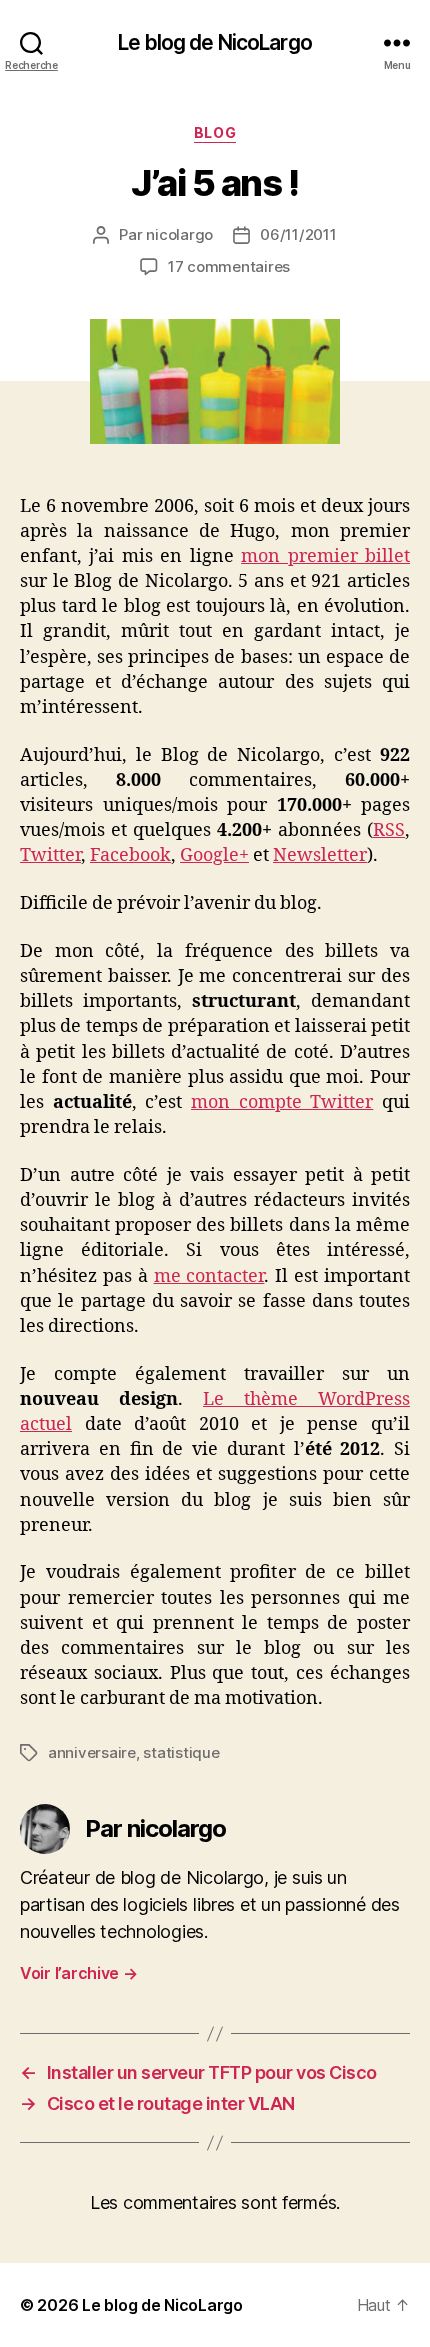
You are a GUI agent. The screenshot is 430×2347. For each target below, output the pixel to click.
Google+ (214, 855)
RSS (389, 830)
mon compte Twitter (282, 1102)
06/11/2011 (298, 234)
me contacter (209, 1276)
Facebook (130, 855)
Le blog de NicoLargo (215, 42)
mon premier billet (325, 556)
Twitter (50, 855)
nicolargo (179, 234)
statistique (181, 1752)
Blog (215, 132)
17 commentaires (229, 266)
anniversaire (92, 1752)
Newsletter (320, 855)
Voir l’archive (79, 1973)
